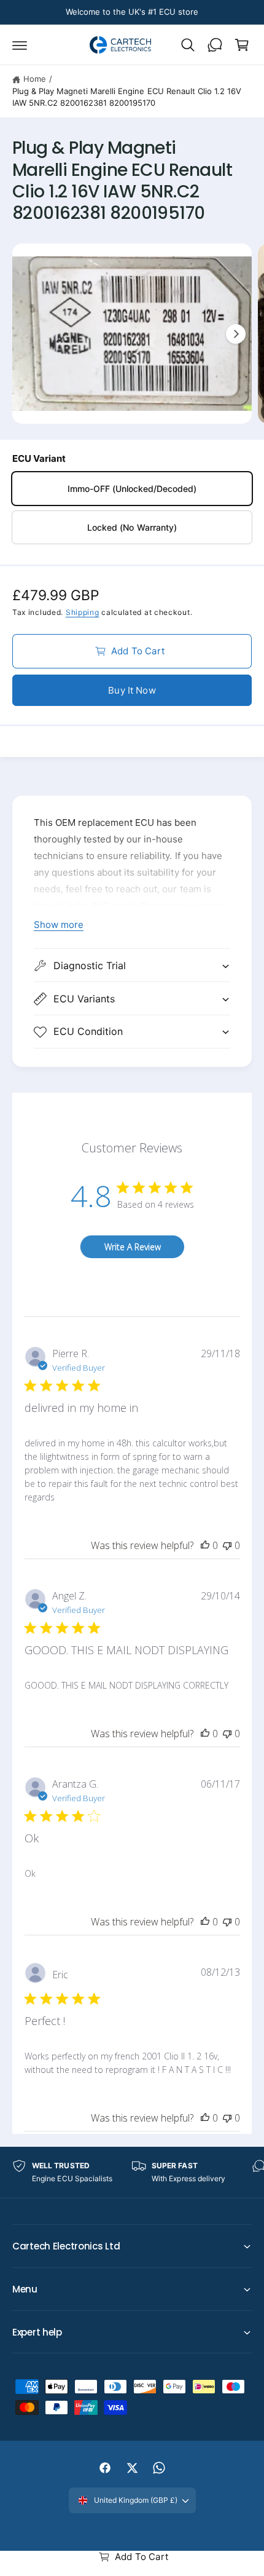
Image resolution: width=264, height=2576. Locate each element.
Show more (59, 925)
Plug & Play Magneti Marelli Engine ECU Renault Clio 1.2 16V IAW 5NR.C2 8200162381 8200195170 (127, 97)
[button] (20, 45)
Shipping (83, 612)
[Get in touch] (215, 45)
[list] (132, 2172)
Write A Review (133, 1247)
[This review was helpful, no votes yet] (205, 1545)
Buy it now (132, 690)
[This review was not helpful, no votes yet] (227, 1545)
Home (35, 79)
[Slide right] (236, 334)
